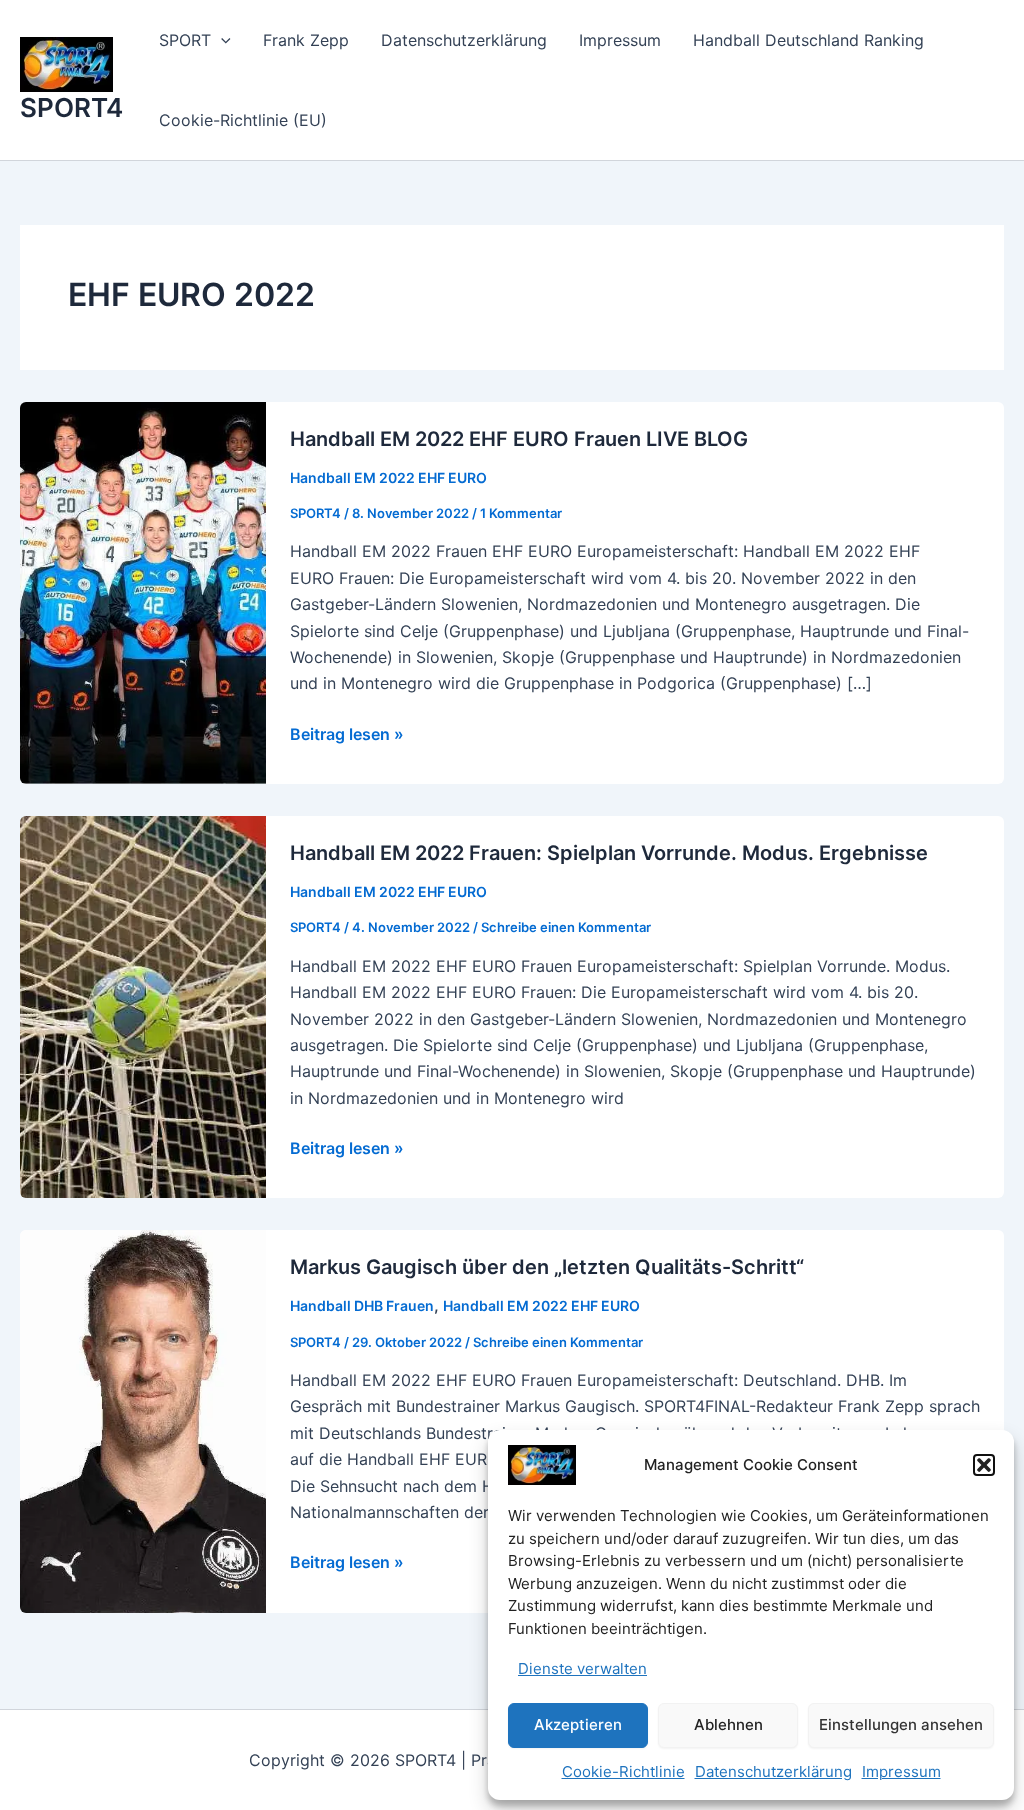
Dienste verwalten (582, 1668)
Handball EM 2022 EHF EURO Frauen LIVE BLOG (519, 439)
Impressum (901, 1771)
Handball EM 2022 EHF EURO (388, 477)
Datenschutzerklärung (773, 1771)
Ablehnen (728, 1724)
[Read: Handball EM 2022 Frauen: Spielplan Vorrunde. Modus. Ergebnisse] (143, 1006)
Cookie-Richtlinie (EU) (243, 120)
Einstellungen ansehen (901, 1724)
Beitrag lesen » (347, 735)
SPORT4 (71, 107)
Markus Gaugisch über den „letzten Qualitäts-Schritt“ (547, 1267)
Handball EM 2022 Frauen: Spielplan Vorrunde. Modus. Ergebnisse (609, 853)
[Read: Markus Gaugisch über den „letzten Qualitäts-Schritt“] (143, 1420)
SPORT (185, 40)
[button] (984, 1465)
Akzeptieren (578, 1724)
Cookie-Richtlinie (623, 1771)
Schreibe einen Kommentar (566, 927)
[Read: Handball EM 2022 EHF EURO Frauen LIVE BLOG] (143, 591)
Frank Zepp (306, 40)
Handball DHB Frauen (362, 1305)
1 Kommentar (521, 513)
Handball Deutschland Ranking (808, 40)
